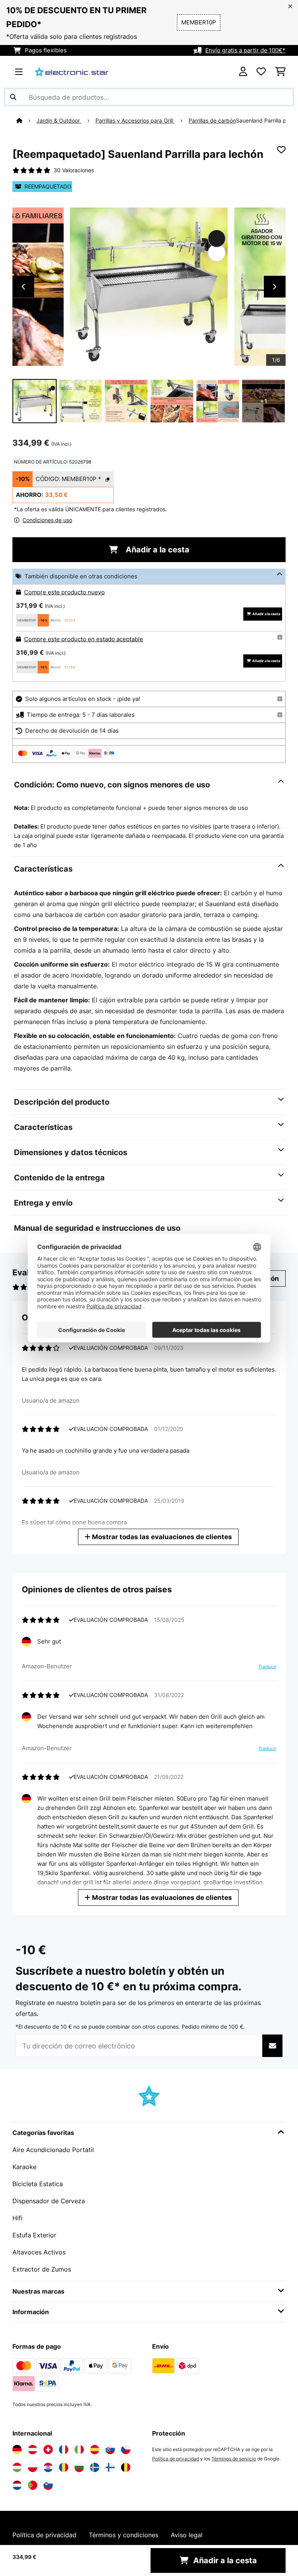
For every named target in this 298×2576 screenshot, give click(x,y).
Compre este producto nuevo (64, 592)
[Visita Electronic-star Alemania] (17, 2450)
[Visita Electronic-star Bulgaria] (79, 2467)
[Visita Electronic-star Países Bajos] (17, 2485)
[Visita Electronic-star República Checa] (126, 2450)
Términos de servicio (234, 2459)
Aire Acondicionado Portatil (53, 2150)
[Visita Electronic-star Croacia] (48, 2467)
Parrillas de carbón (212, 121)
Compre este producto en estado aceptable (84, 639)
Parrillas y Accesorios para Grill (135, 121)
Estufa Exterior (34, 2235)
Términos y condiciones (124, 2535)
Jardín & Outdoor (59, 121)
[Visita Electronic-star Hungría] (17, 2467)
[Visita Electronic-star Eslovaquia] (110, 2450)
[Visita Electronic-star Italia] (79, 2450)
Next (275, 287)
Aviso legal (187, 2535)
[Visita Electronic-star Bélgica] (126, 2467)
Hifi (17, 2218)
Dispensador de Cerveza (49, 2201)
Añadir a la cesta (157, 550)
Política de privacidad (176, 2459)
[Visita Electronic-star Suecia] (95, 2467)
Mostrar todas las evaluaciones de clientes (161, 1537)
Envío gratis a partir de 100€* (245, 50)
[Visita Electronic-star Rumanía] (64, 2467)
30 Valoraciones (74, 170)
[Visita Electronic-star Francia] (64, 2450)
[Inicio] (26, 121)
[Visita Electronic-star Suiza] (48, 2450)
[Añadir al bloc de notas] (281, 150)
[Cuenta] (243, 72)
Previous (23, 287)
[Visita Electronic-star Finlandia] (110, 2467)
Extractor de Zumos (42, 2269)
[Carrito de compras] (280, 72)
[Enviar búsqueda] (13, 97)
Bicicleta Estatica (38, 2184)
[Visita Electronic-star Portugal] (33, 2485)
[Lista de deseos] (261, 72)
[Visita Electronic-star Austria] (33, 2450)
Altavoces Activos (39, 2252)
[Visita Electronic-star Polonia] (33, 2467)
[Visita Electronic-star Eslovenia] (48, 2485)
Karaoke (24, 2167)
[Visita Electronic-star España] (95, 2450)
